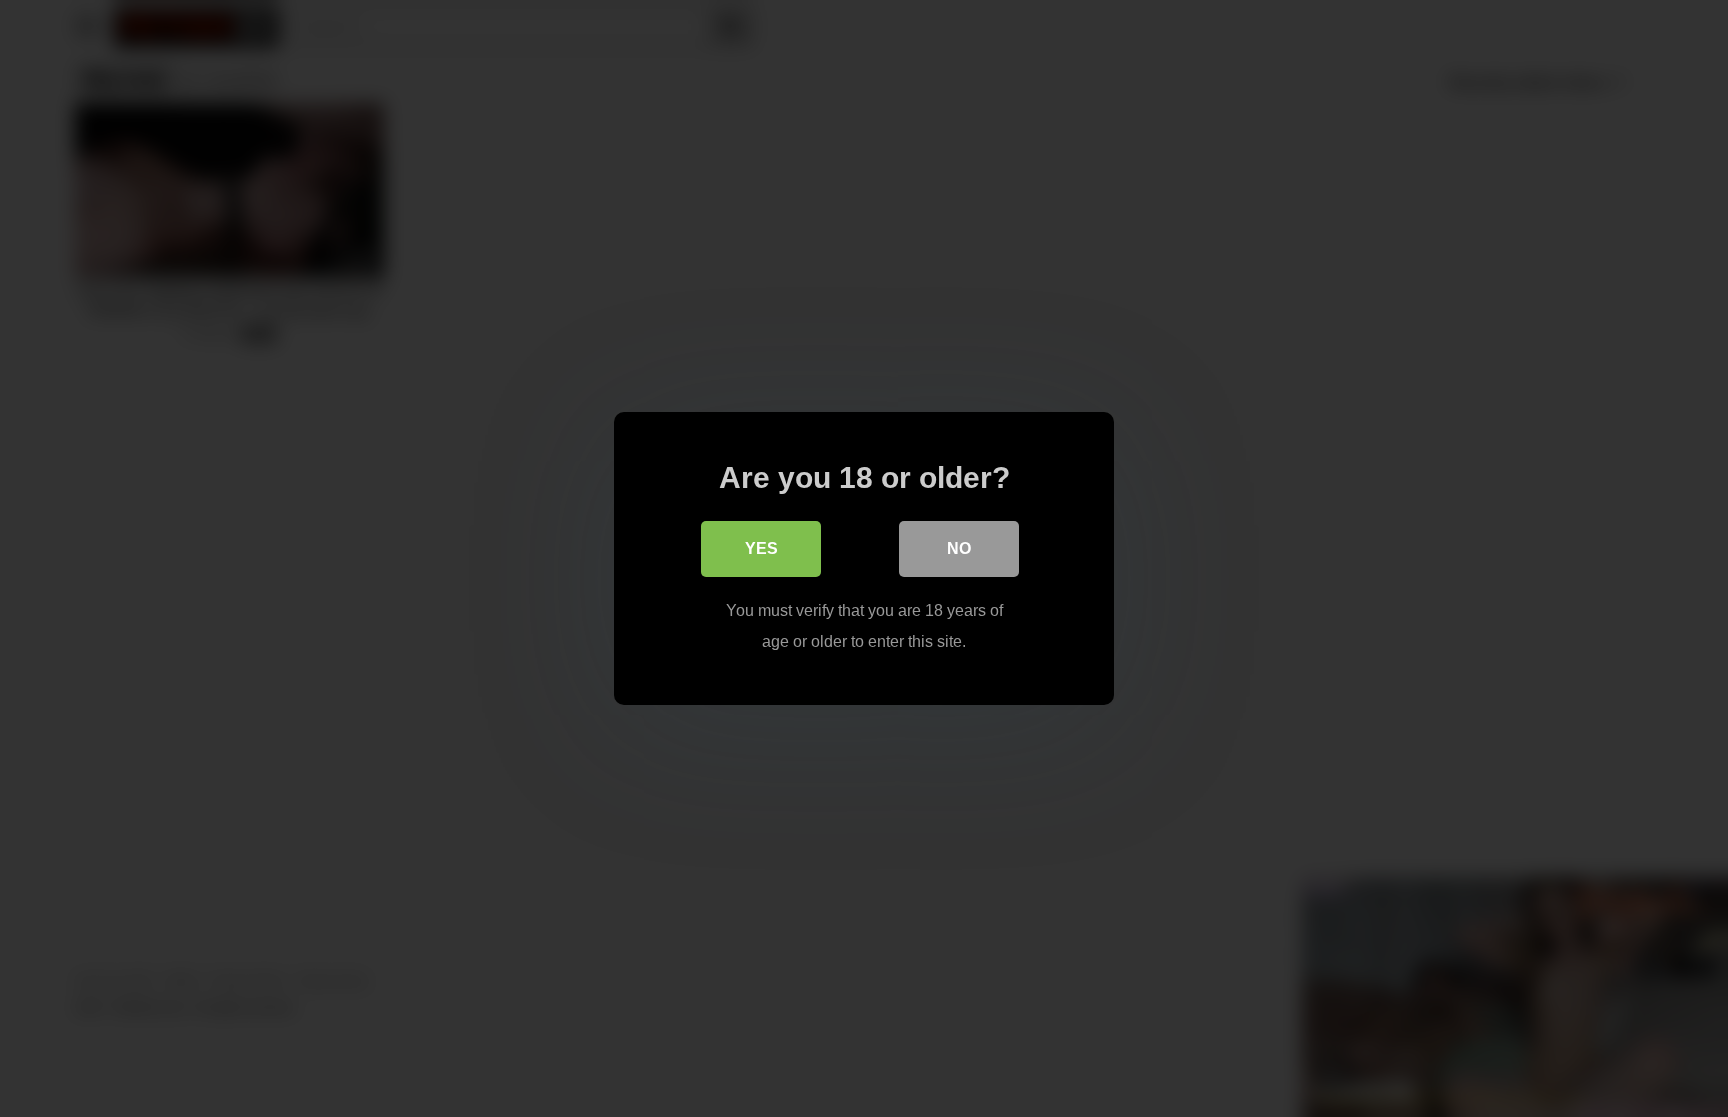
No (959, 548)
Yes (761, 548)
